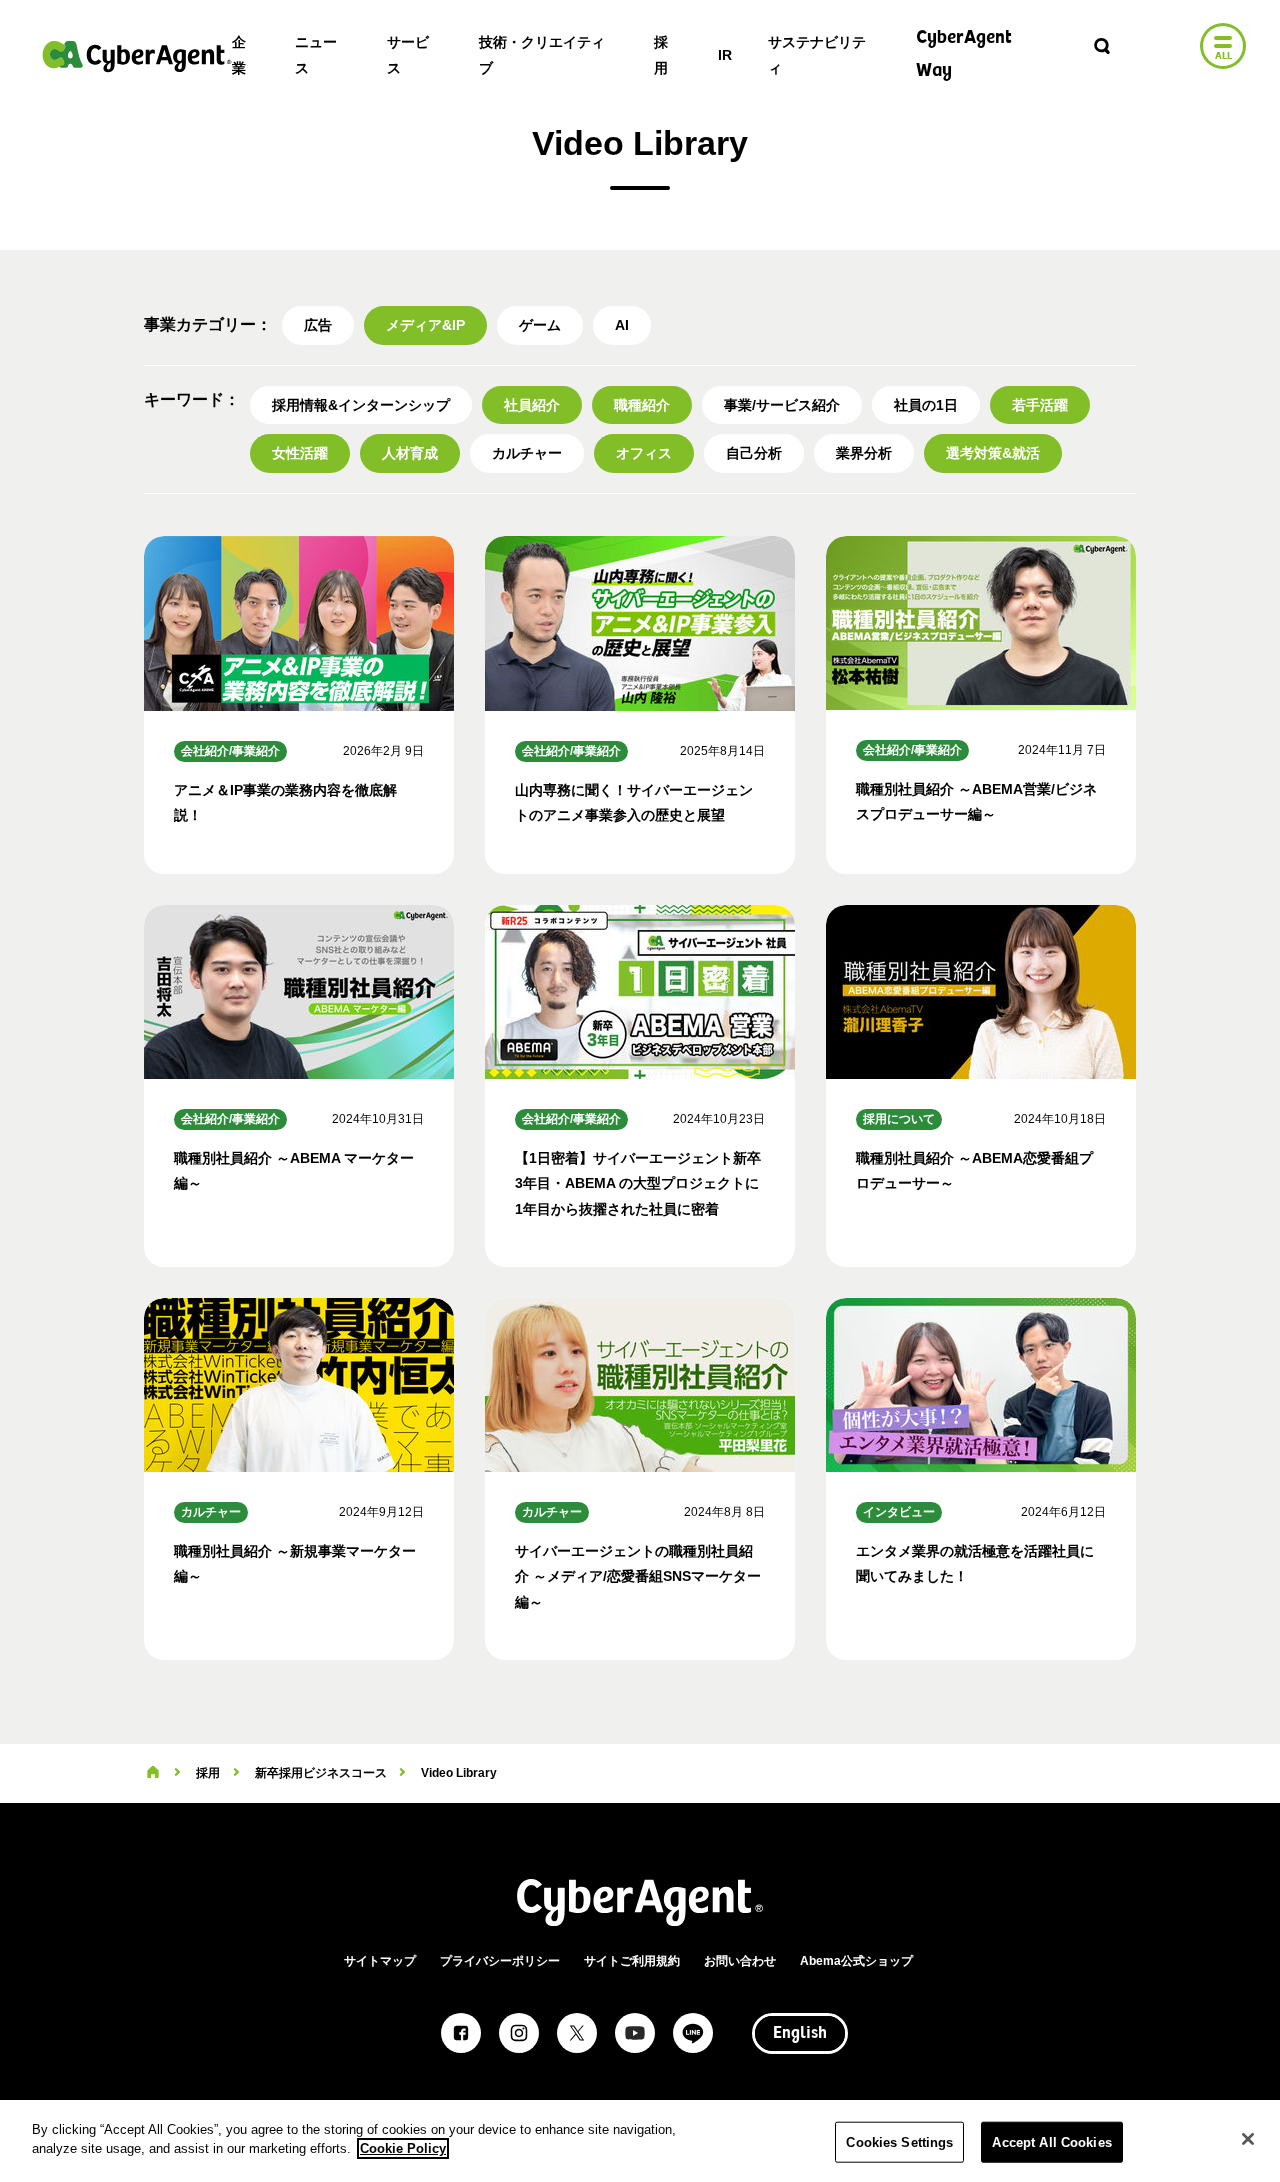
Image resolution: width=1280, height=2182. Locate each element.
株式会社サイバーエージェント (137, 56)
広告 (318, 325)
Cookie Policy (403, 2148)
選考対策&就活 (993, 453)
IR (725, 55)
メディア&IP (425, 325)
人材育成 (410, 453)
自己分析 (754, 453)
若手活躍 (1040, 405)
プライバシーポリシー (500, 1961)
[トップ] (153, 1773)
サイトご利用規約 (632, 1961)
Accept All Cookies (1051, 2142)
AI (622, 325)
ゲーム (540, 325)
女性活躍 (300, 453)
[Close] (1248, 2139)
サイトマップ (380, 1961)
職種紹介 (642, 405)
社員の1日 (926, 405)
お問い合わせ (740, 1961)
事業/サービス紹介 (782, 405)
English (800, 2034)
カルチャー (527, 453)
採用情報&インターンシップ (361, 405)
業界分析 (864, 453)
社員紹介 (532, 405)
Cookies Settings (899, 2142)
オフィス (644, 453)
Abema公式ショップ (856, 1961)
